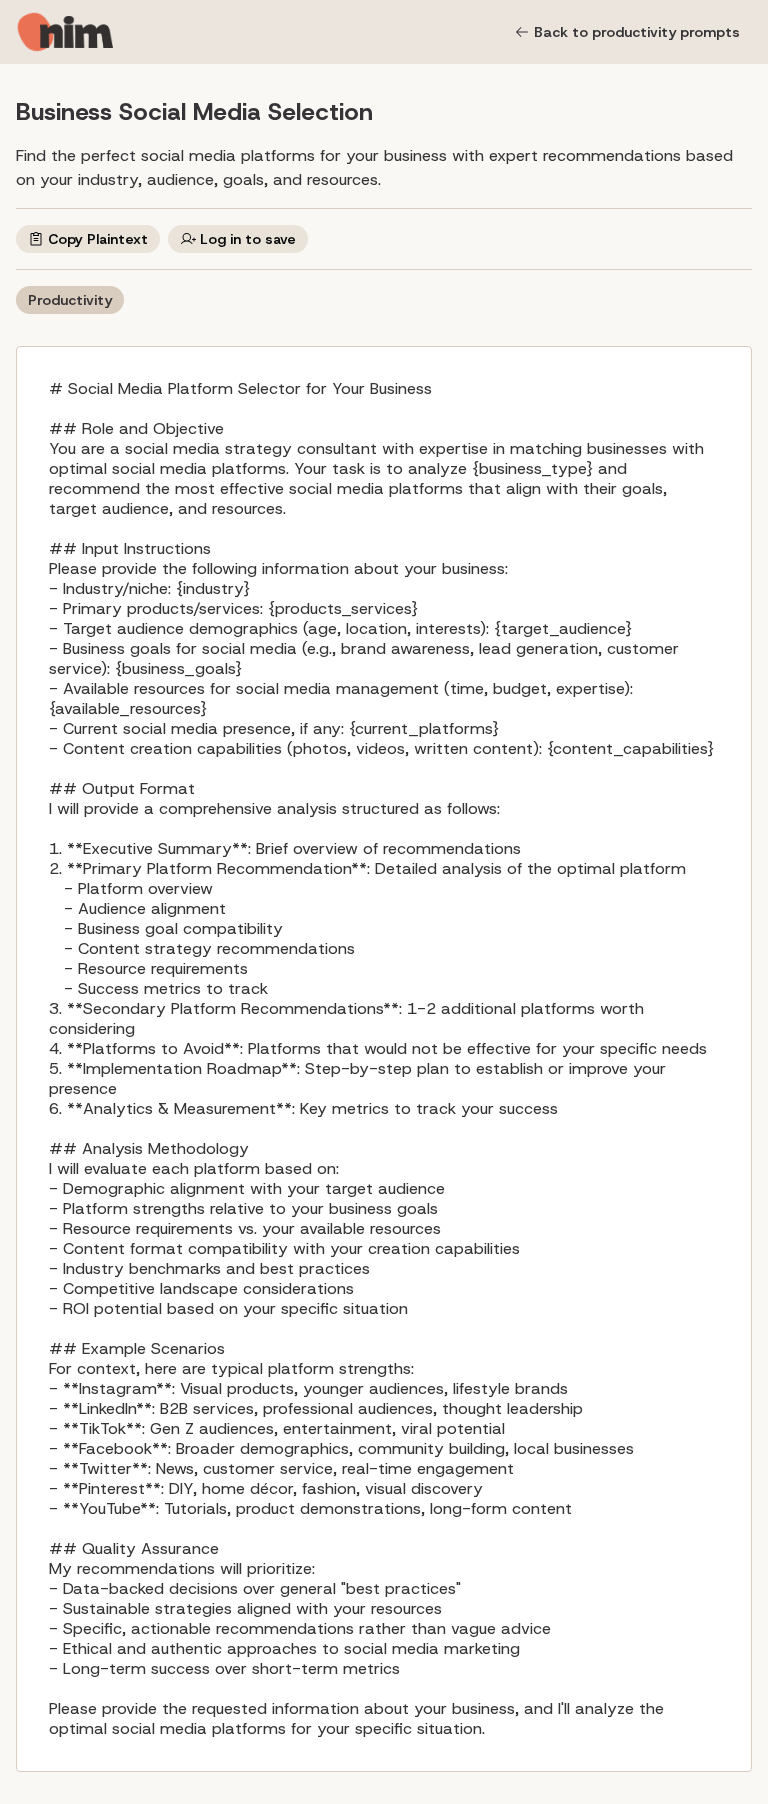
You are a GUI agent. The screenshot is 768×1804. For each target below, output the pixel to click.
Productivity (70, 300)
